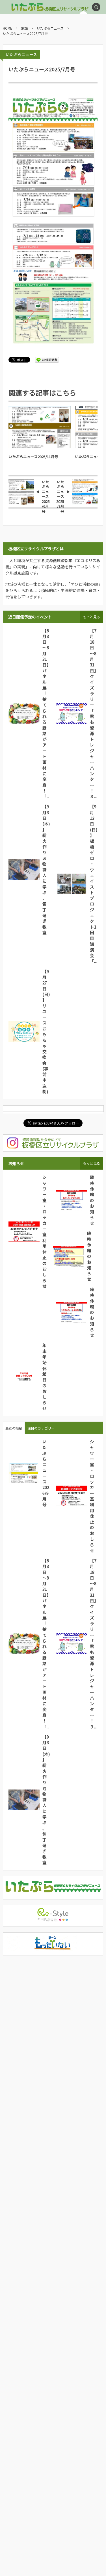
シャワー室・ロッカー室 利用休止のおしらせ (47, 1231)
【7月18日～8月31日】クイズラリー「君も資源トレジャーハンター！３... (93, 713)
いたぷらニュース (21, 54)
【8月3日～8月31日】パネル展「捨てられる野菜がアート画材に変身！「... (46, 713)
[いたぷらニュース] (53, 1891)
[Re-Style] (53, 1919)
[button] (96, 7)
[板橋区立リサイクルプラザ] (33, 7)
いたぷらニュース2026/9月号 (46, 1473)
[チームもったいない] (53, 1948)
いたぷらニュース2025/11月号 (33, 457)
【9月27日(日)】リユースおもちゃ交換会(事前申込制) (46, 1031)
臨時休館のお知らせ (92, 1200)
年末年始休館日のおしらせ (45, 1377)
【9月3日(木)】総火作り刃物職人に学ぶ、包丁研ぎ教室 (46, 869)
